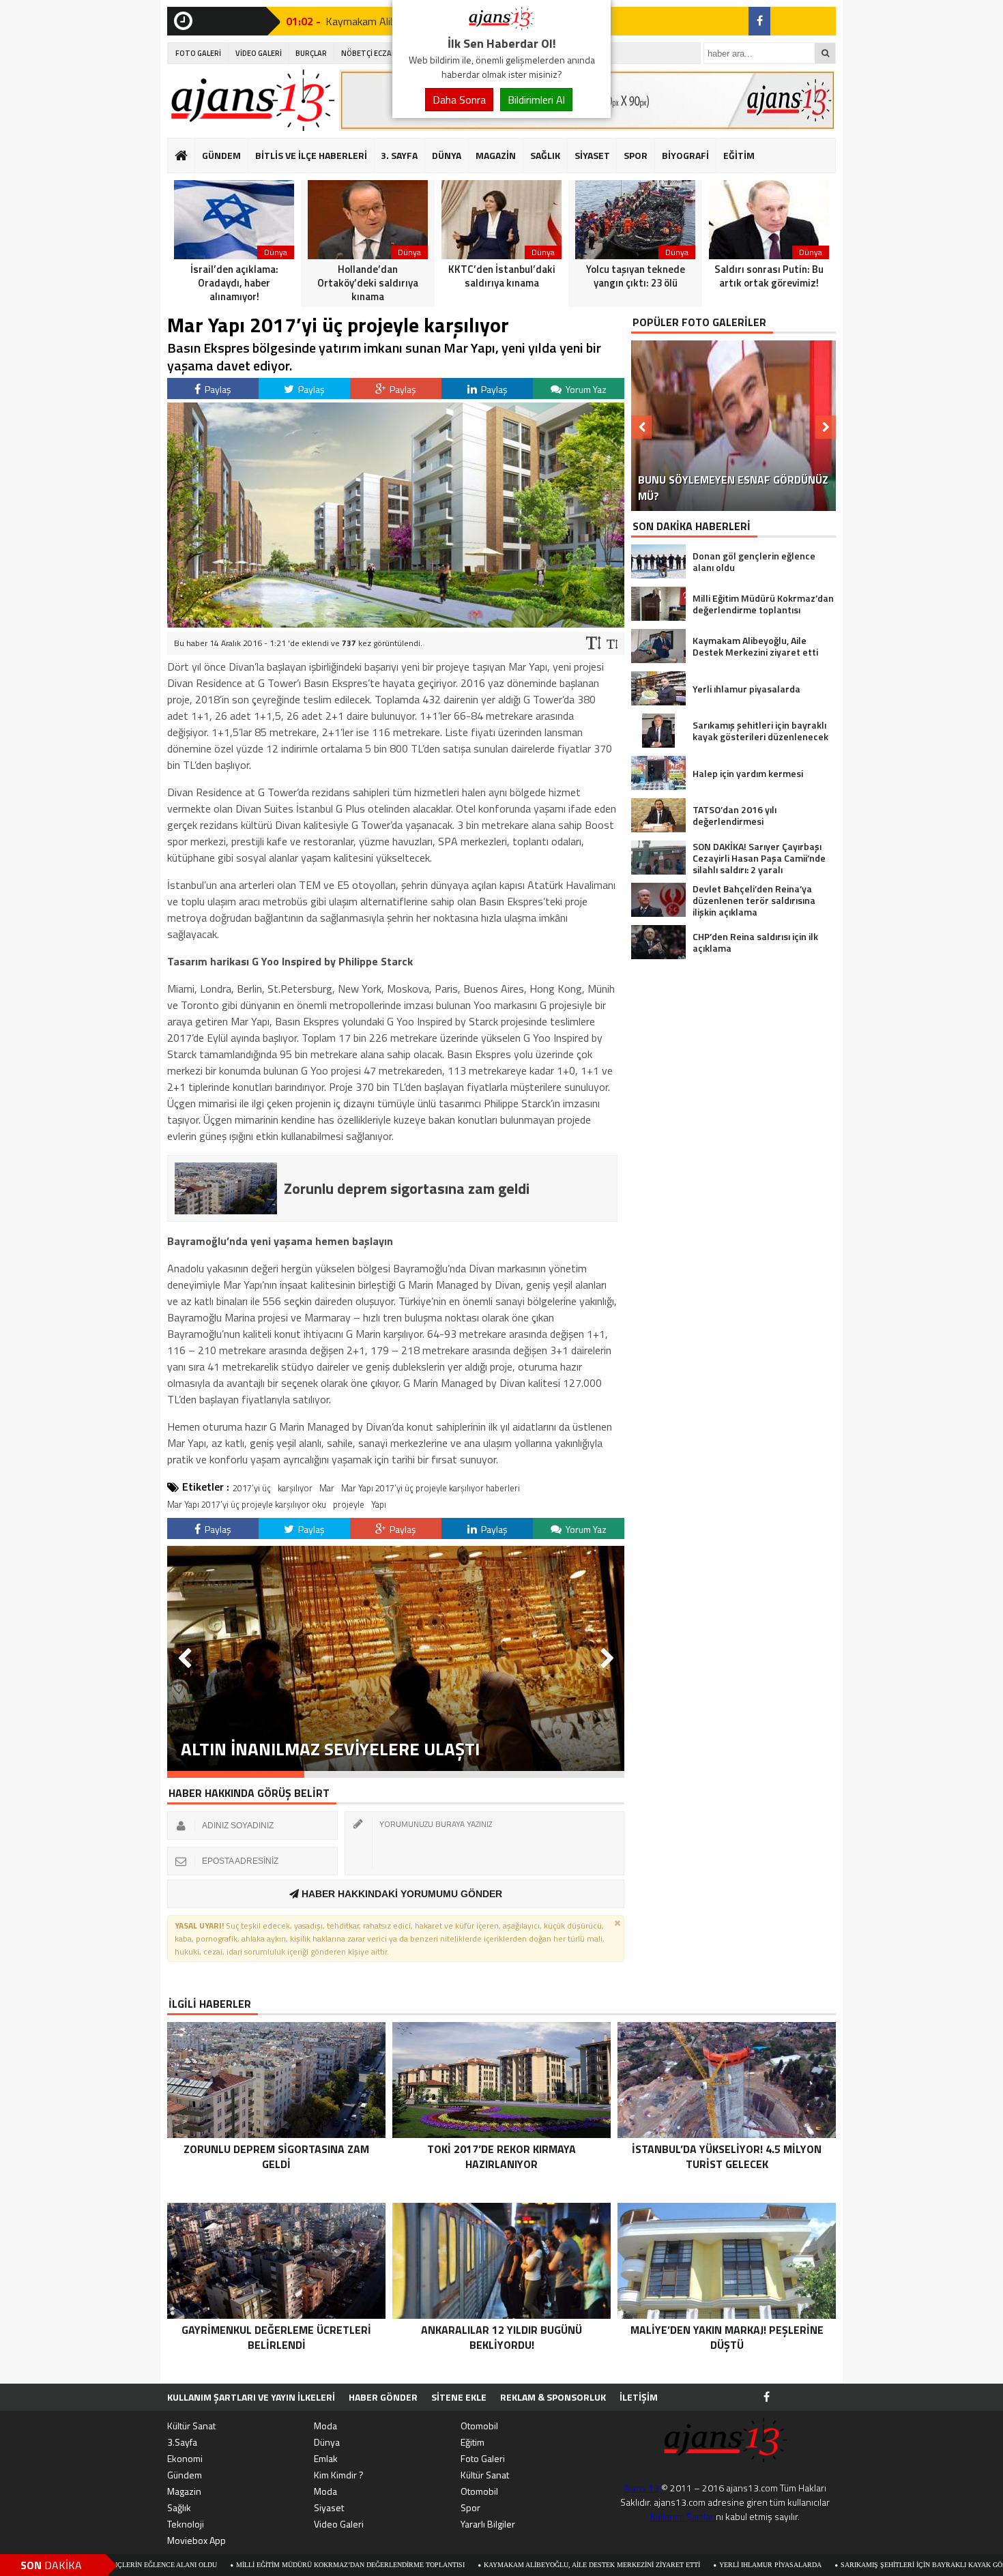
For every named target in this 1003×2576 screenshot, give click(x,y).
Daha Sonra (459, 100)
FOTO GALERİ (198, 53)
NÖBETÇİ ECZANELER (377, 53)
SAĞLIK (545, 155)
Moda (325, 2426)
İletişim (639, 2397)
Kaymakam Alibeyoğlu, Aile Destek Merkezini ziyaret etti (483, 2565)
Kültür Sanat (191, 2426)
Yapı (379, 1504)
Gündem (185, 2475)
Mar (327, 1488)
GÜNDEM (221, 155)
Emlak (326, 2458)
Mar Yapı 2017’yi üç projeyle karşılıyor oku (247, 1504)
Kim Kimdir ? (339, 2475)
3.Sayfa (182, 2442)
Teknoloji (186, 2524)
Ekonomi (185, 2458)
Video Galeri (339, 2524)
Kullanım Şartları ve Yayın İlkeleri (251, 2397)
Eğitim (473, 2442)
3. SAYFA (399, 155)
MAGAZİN (496, 155)
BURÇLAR (311, 53)
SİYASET (592, 155)
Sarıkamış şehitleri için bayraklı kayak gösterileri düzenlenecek (857, 2565)
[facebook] (759, 21)
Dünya (327, 2442)
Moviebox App (197, 2540)
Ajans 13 (641, 2488)
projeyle (349, 1504)
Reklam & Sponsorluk (553, 2397)
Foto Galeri (483, 2458)
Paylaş (217, 389)
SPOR (636, 155)
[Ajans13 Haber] (501, 26)
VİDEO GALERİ (259, 53)
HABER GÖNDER (383, 2397)
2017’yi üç (252, 1488)
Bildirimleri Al (536, 100)
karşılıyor (295, 1488)
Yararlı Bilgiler (488, 2524)
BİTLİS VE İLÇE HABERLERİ (311, 155)
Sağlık (179, 2507)
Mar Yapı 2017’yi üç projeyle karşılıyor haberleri (431, 1488)
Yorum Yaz (585, 389)
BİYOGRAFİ (685, 155)
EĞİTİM (739, 155)
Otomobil (479, 2426)
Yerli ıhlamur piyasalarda (661, 2565)
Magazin (184, 2491)
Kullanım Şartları (683, 2516)
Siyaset (329, 2507)
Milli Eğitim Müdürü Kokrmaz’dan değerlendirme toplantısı (241, 2565)
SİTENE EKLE (459, 2397)
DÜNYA (447, 155)
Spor (470, 2507)
